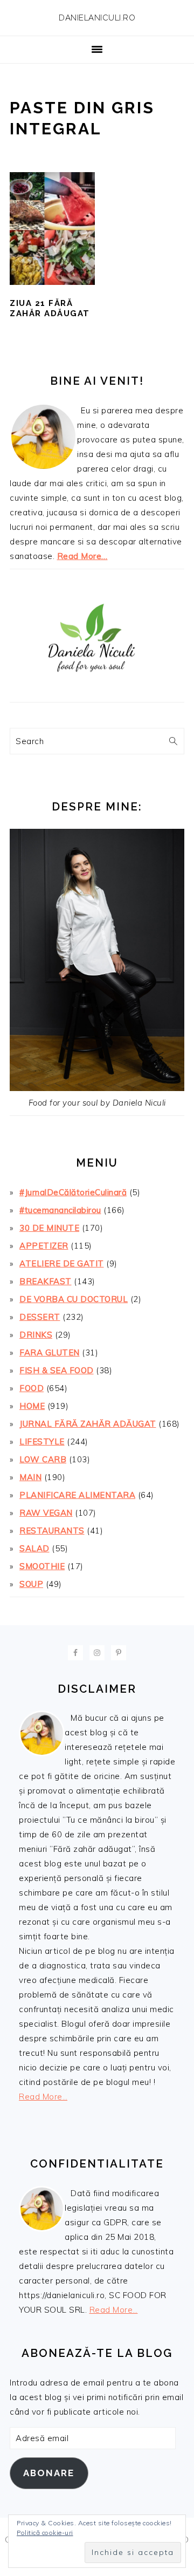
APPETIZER (44, 1246)
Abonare (49, 2473)
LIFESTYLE (42, 1442)
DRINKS (36, 1335)
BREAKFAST (46, 1281)
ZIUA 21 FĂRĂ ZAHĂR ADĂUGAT (50, 309)
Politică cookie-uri (45, 2533)
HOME (32, 1406)
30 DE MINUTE (49, 1228)
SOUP (31, 1584)
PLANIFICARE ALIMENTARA (77, 1495)
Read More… (82, 556)
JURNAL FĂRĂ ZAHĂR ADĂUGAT (88, 1424)
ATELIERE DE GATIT (62, 1263)
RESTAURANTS (52, 1531)
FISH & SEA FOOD (57, 1370)
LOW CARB (43, 1459)
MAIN (30, 1477)
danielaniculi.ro (97, 18)
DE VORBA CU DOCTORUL (74, 1299)
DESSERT (40, 1317)
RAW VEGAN (46, 1513)
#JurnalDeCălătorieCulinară (73, 1192)
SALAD (34, 1548)
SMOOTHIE (42, 1566)
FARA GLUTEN (50, 1352)
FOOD (32, 1388)
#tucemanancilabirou (60, 1210)
